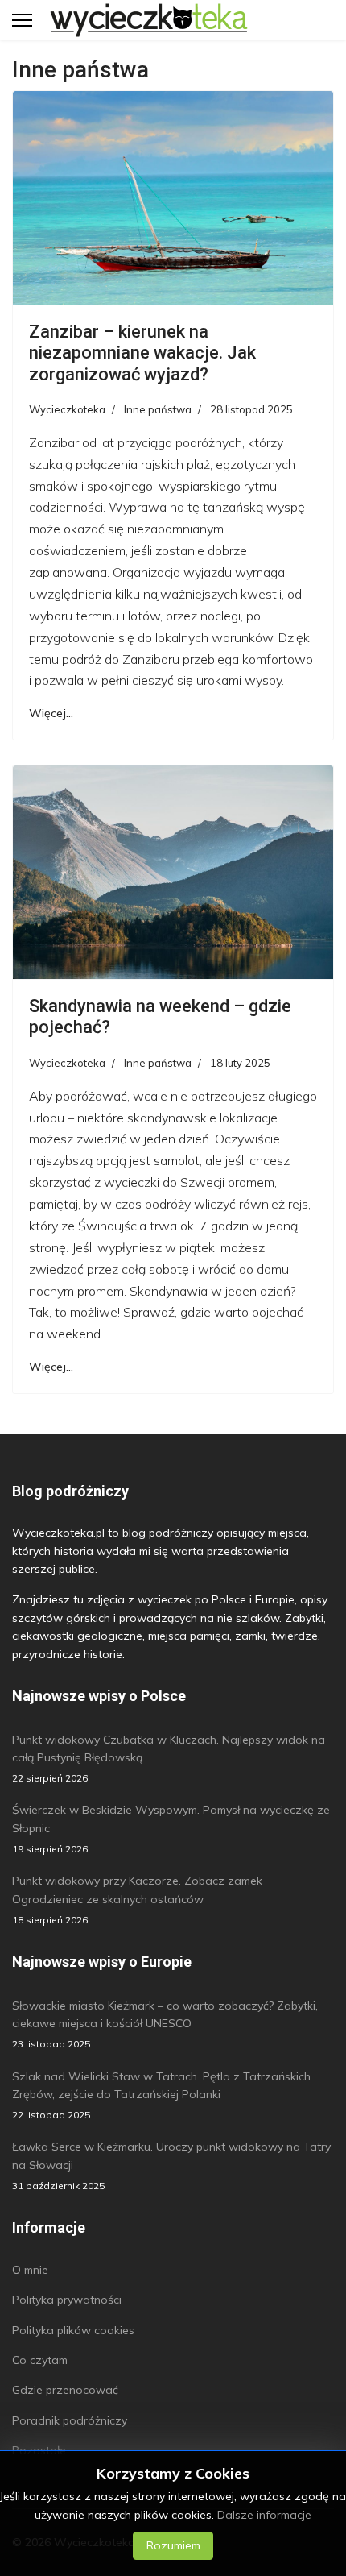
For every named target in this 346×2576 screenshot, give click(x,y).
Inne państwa (158, 409)
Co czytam (40, 2360)
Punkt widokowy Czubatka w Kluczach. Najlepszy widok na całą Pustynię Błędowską (169, 1759)
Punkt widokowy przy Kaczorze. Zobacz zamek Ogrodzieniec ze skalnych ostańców (137, 1900)
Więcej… (51, 713)
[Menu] (22, 20)
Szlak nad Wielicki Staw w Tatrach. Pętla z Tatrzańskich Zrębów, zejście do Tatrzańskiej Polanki (161, 2095)
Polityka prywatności (67, 2300)
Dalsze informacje (264, 2515)
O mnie (30, 2270)
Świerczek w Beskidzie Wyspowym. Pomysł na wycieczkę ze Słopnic (171, 1829)
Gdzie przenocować (65, 2390)
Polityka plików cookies (73, 2330)
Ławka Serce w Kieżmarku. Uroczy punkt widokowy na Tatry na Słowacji (171, 2165)
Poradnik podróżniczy (70, 2420)
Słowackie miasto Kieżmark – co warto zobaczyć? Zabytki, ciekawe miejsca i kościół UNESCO (165, 2024)
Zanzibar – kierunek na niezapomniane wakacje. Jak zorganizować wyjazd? (142, 353)
